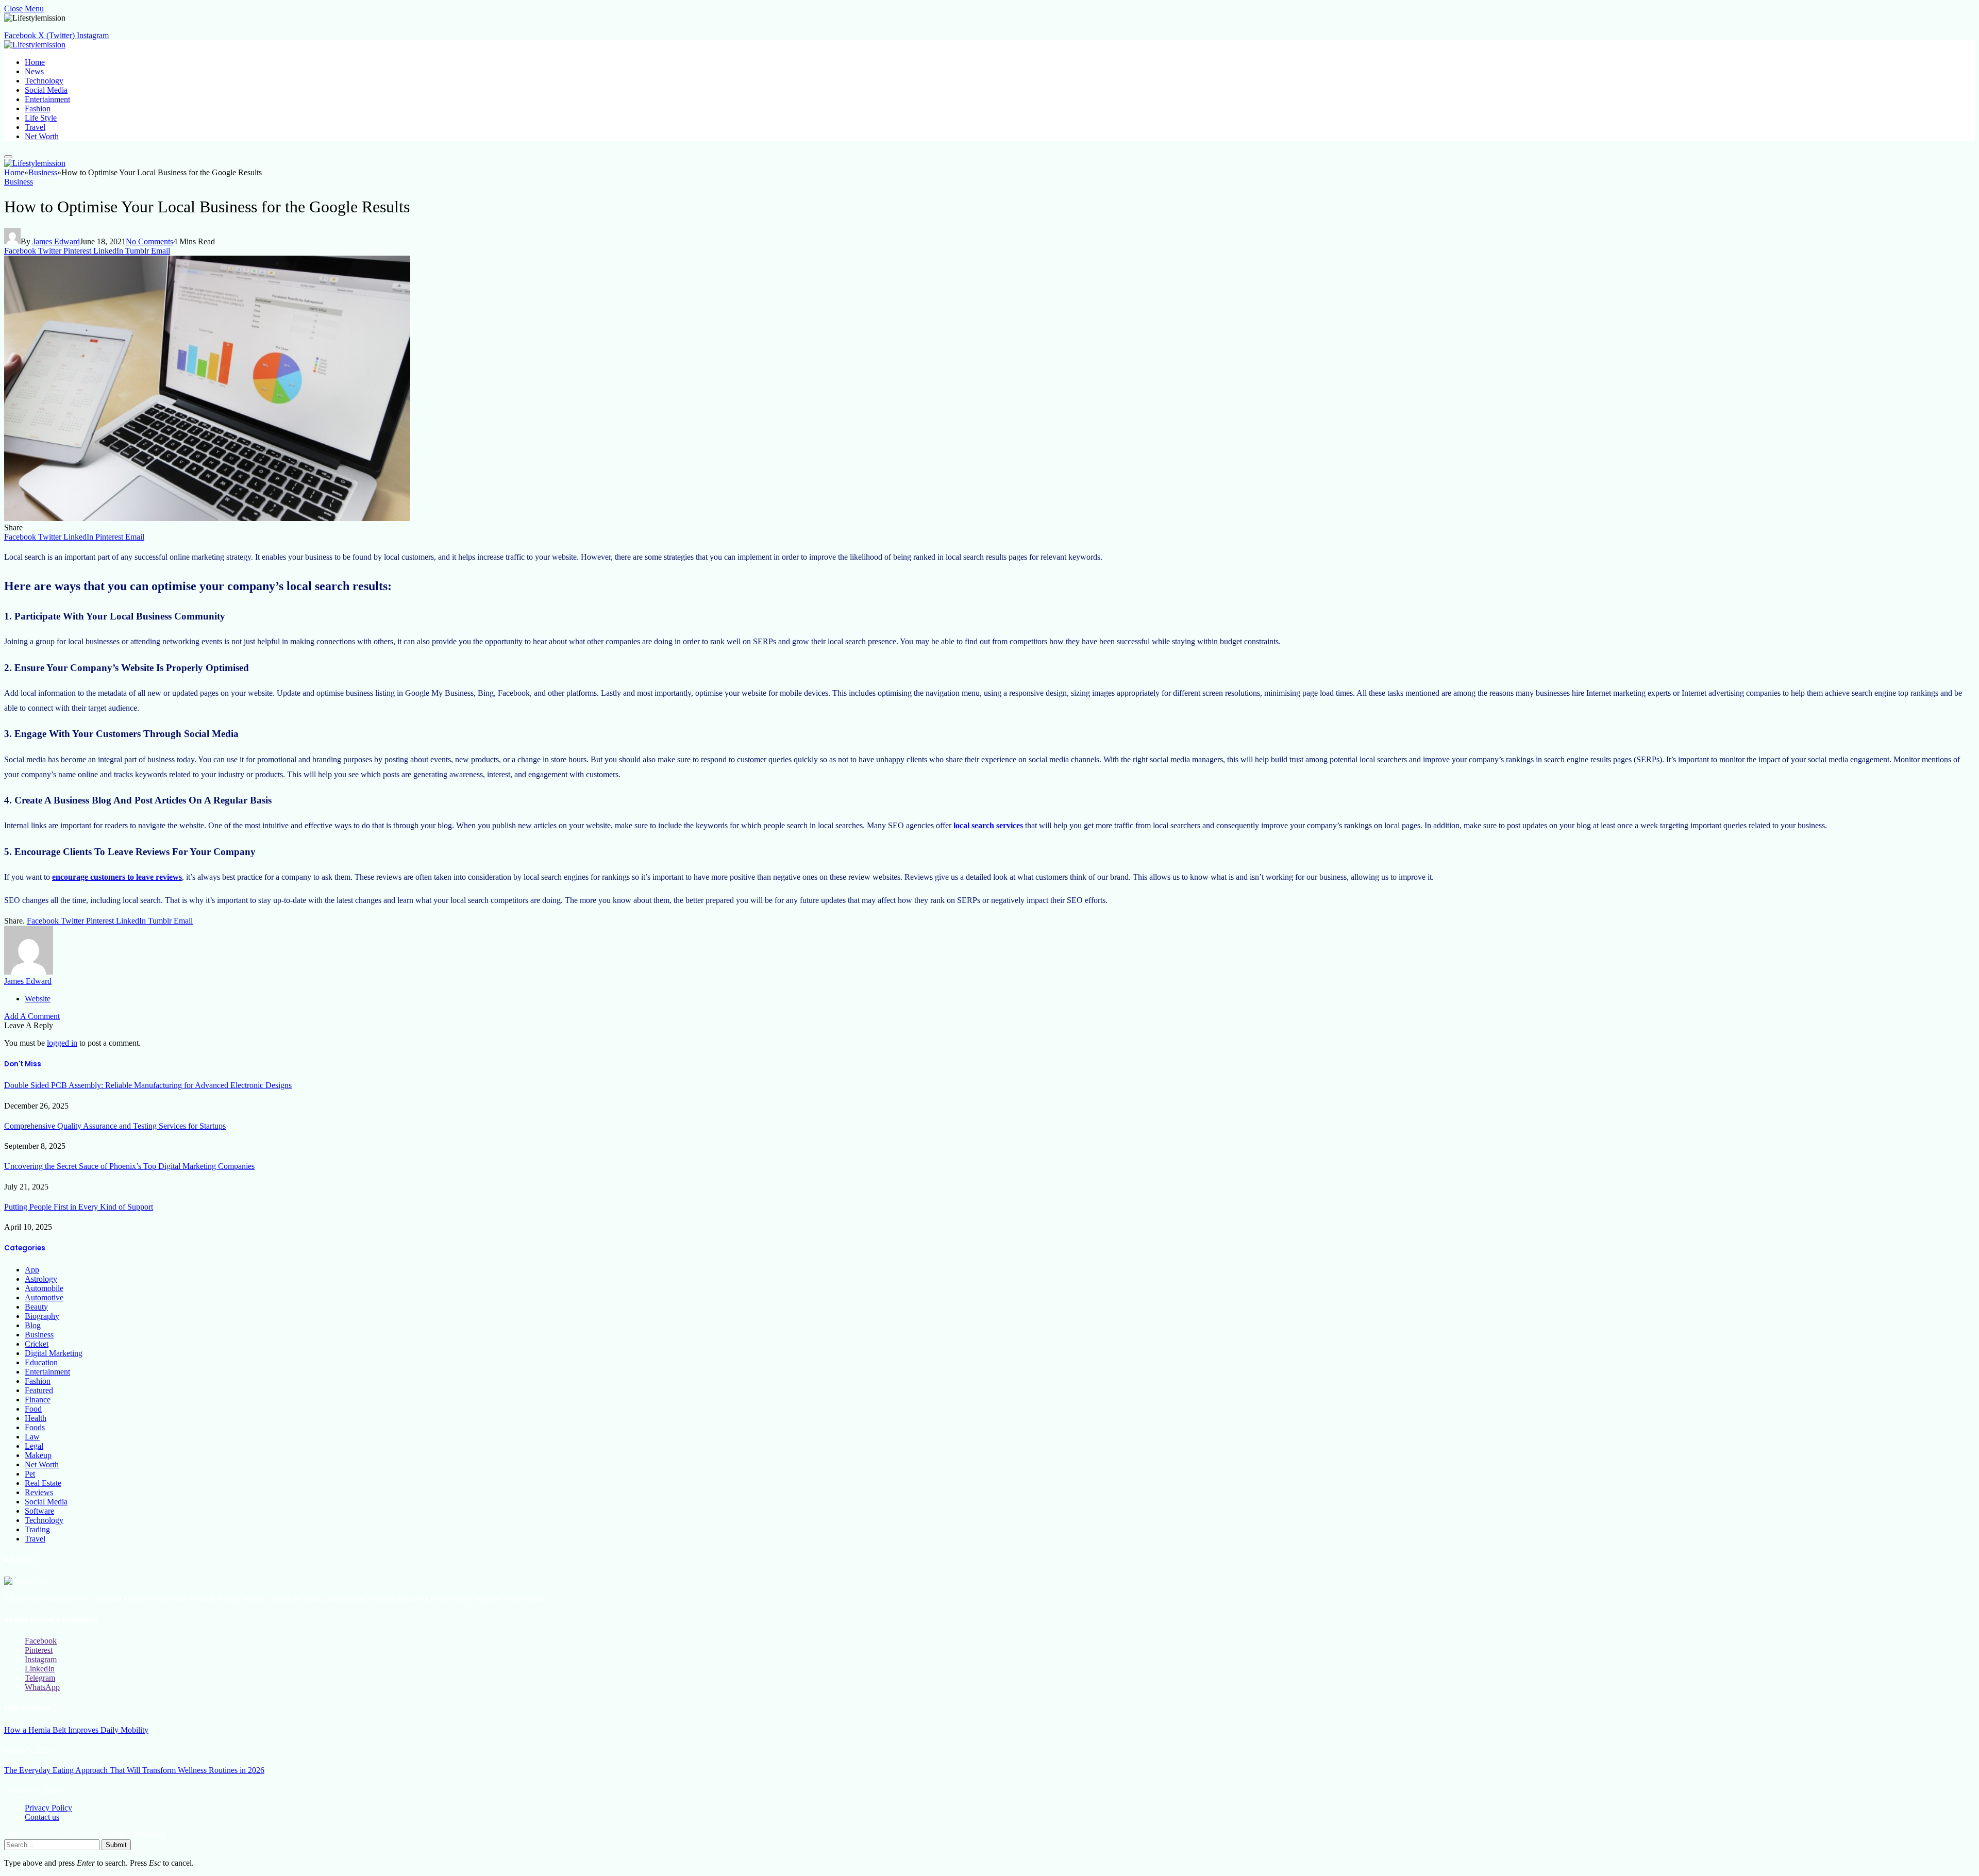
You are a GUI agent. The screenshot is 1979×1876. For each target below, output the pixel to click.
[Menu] (8, 157)
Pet (30, 1474)
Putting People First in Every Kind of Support (79, 1207)
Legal (34, 1446)
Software (39, 1511)
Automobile (44, 1288)
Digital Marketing (54, 1353)
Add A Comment (32, 1016)
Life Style (41, 118)
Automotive (44, 1297)
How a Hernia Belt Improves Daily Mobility (76, 1730)
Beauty (36, 1307)
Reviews (39, 1492)
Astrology (41, 1279)
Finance (38, 1400)
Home (35, 62)
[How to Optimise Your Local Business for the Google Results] (207, 518)
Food (33, 1409)
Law (32, 1437)
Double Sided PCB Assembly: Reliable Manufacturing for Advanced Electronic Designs (148, 1085)
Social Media (46, 90)
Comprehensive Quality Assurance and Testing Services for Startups (115, 1126)
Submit (116, 1845)
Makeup (38, 1455)
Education (41, 1362)
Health (36, 1418)
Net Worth (42, 136)
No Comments (149, 241)
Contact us (42, 1817)
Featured (39, 1390)
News (34, 71)
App (32, 1270)
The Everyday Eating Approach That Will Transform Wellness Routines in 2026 (134, 1770)
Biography (42, 1316)
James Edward (56, 241)
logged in (62, 1043)
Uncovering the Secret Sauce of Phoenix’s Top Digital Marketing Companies (129, 1166)
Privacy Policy (48, 1808)
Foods (35, 1427)
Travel (35, 127)
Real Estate (43, 1483)
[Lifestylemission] (35, 45)
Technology (44, 81)
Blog (33, 1325)
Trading (37, 1529)
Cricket (37, 1344)
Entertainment (47, 99)
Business (19, 182)
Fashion (38, 108)
